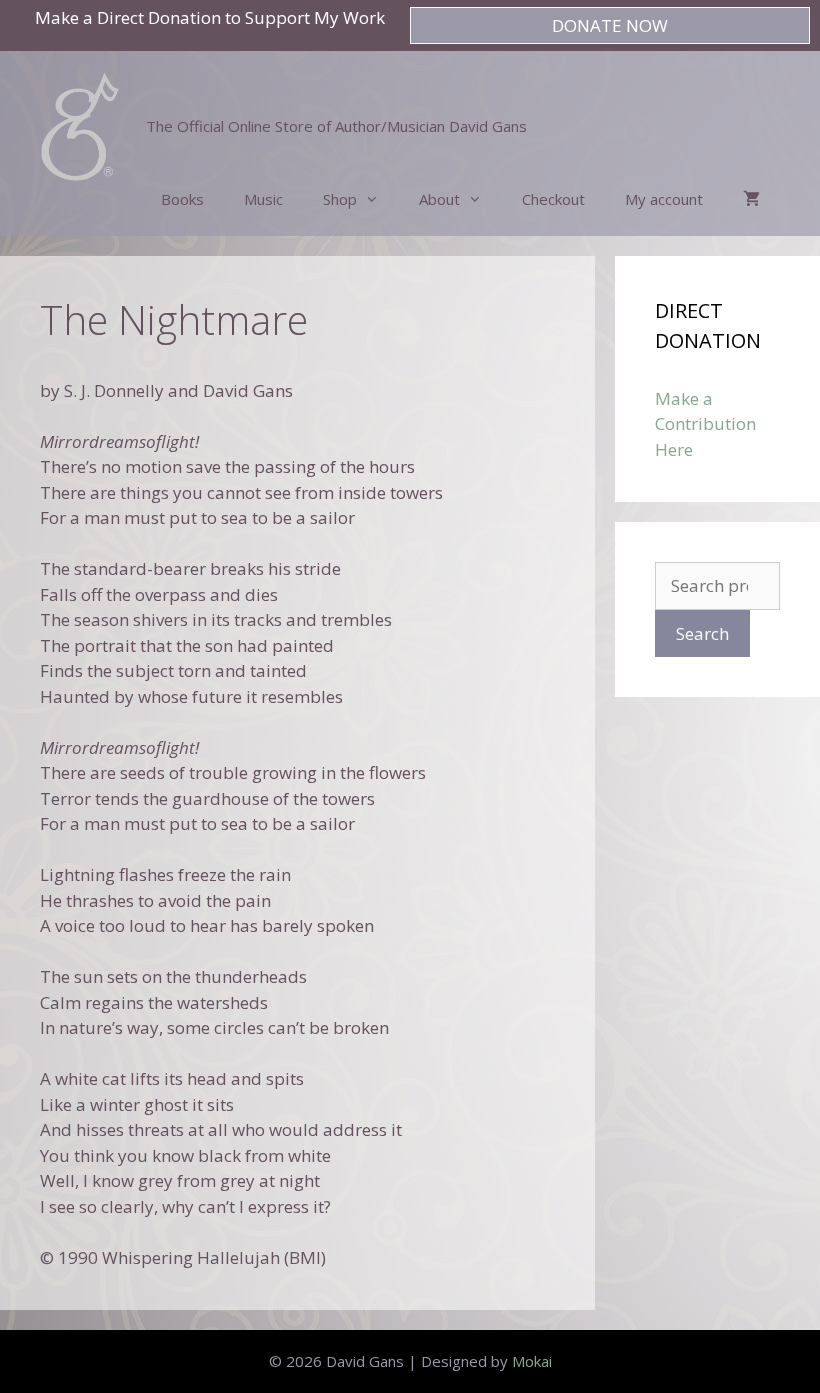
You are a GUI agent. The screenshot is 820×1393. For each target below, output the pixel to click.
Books (182, 199)
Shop (340, 199)
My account (664, 199)
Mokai (532, 1361)
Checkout (553, 199)
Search (702, 633)
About (439, 199)
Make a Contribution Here (705, 424)
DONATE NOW (610, 25)
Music (263, 199)
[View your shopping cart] (751, 199)
